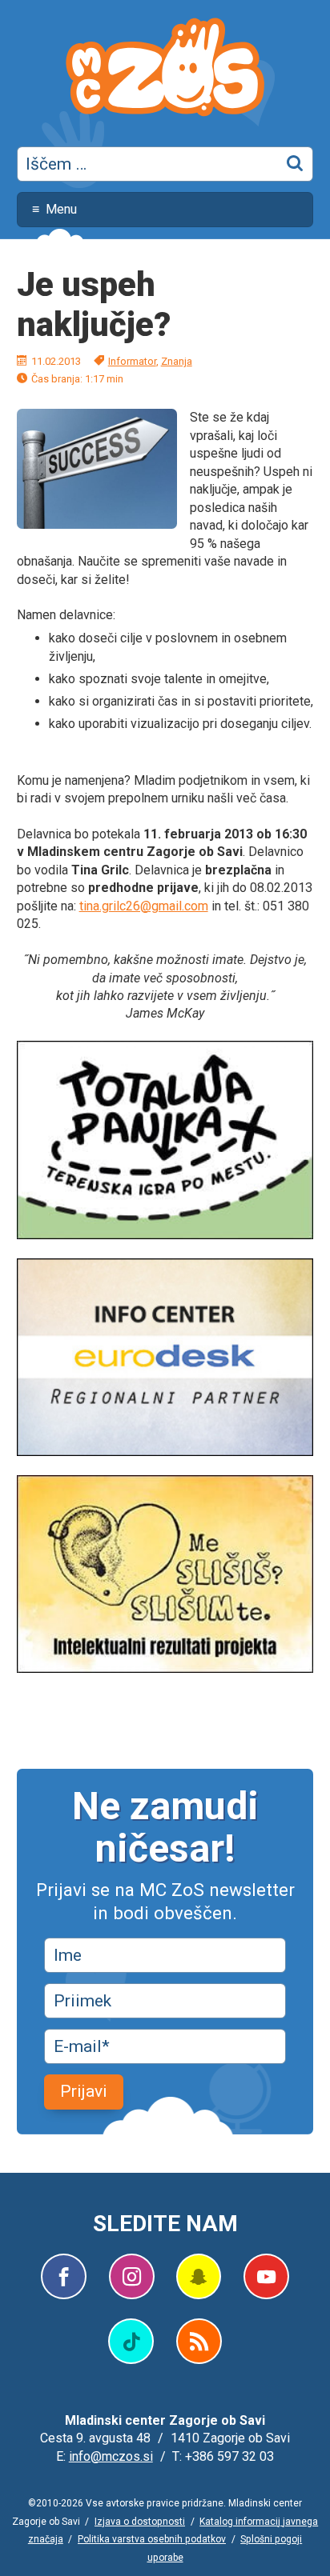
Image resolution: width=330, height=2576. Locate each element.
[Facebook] (64, 2276)
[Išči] (296, 164)
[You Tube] (266, 2276)
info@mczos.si (111, 2456)
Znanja (177, 361)
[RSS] (199, 2341)
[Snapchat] (199, 2276)
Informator (132, 361)
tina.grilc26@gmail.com (144, 906)
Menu (61, 209)
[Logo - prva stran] (165, 70)
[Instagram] (132, 2276)
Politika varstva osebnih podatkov (152, 2539)
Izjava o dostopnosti (140, 2522)
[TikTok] (131, 2341)
